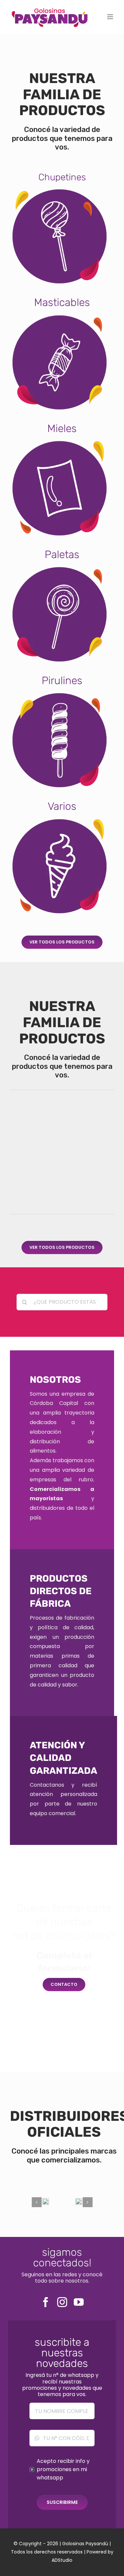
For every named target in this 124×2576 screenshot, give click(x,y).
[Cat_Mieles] (60, 441)
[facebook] (46, 2302)
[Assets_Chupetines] (60, 189)
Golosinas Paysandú (85, 2544)
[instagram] (62, 2302)
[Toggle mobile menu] (111, 17)
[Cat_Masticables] (60, 315)
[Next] (88, 2202)
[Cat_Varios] (60, 819)
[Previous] (37, 2202)
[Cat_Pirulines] (60, 693)
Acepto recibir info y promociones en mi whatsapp (63, 2469)
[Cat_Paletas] (60, 567)
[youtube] (79, 2302)
